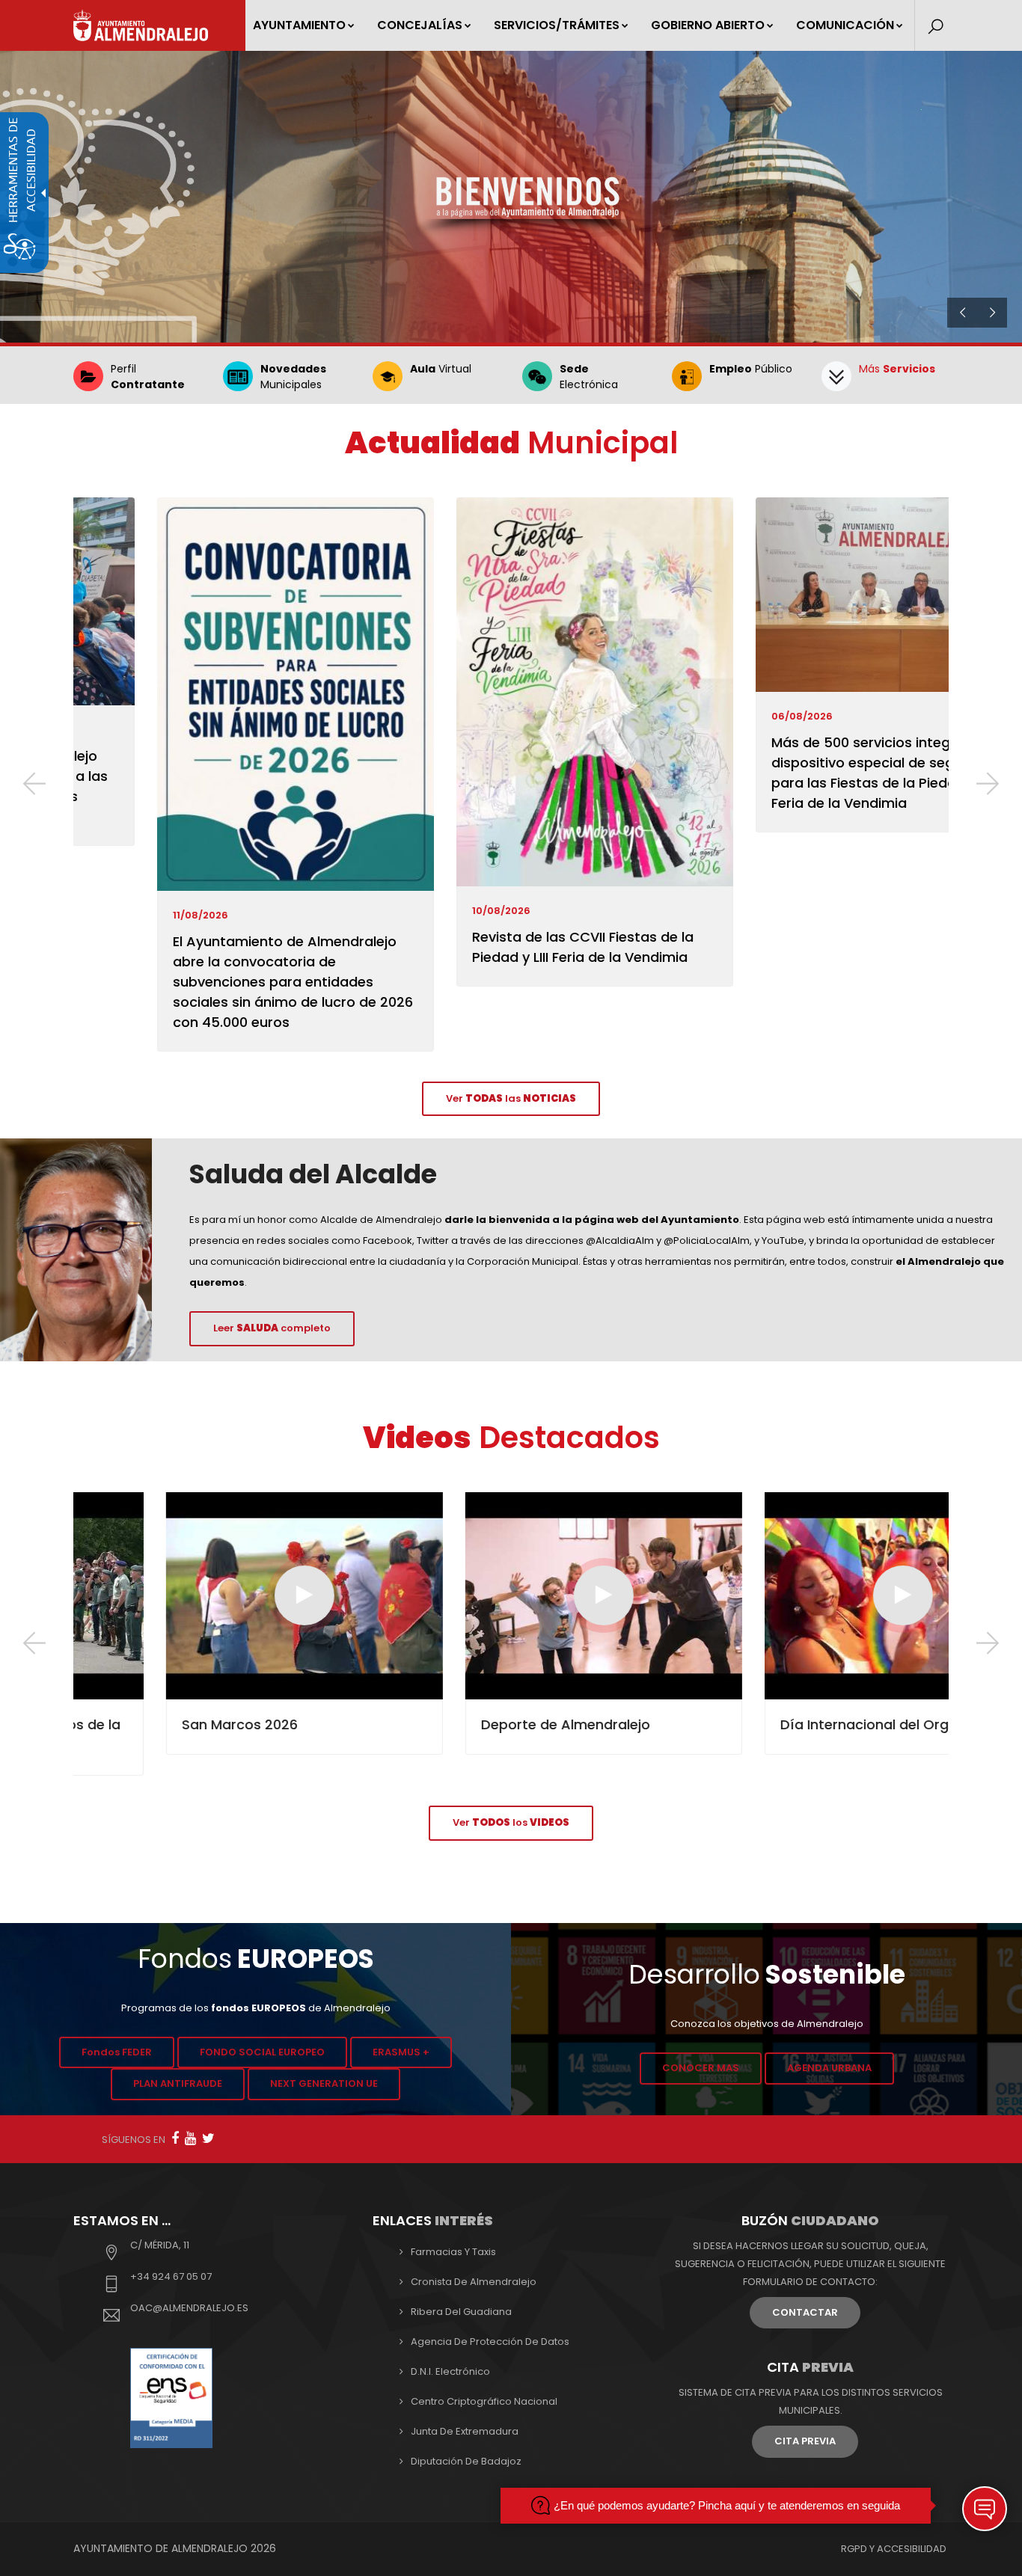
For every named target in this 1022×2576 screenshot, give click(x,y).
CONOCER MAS (701, 2068)
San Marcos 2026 (147, 1724)
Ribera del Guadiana (461, 2312)
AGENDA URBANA (829, 2068)
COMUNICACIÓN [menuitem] (845, 25)
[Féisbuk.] (175, 2138)
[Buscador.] (936, 27)
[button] (34, 786)
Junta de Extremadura (465, 2431)
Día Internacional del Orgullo (783, 1724)
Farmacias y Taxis (453, 2252)
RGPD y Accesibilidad (894, 2549)
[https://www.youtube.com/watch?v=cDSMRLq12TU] (810, 1595)
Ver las (511, 1098)
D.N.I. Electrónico (450, 2371)
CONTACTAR (805, 2312)
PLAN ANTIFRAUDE (178, 2083)
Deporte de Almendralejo (473, 1724)
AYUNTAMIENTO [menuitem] (299, 25)
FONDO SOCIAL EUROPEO (262, 2052)
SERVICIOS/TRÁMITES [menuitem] (557, 25)
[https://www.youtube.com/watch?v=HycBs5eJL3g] (511, 1595)
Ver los (511, 1822)
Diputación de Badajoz (466, 2461)
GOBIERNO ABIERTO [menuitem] (708, 25)
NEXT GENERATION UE (324, 2083)
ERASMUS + (401, 2052)
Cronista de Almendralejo (474, 2282)
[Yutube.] (190, 2138)
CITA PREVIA (805, 2441)
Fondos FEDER (117, 2052)
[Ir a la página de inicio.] (141, 25)
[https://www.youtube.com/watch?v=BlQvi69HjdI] (212, 1595)
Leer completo (272, 1328)
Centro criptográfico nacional (484, 2401)
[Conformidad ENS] (171, 2397)
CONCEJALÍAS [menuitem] (420, 25)
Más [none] (897, 369)
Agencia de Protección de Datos (490, 2342)
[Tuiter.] (208, 2138)
